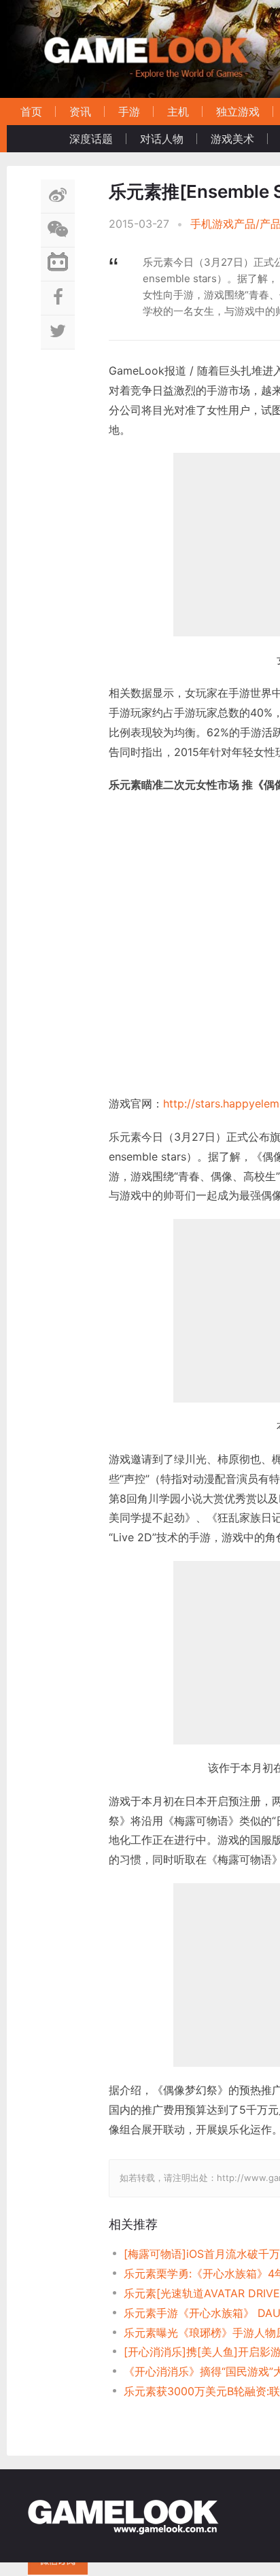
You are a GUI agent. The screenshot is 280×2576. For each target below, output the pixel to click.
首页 (31, 111)
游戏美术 (232, 139)
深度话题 (91, 139)
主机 (178, 111)
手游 (129, 111)
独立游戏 (238, 111)
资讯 (80, 111)
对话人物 (162, 139)
